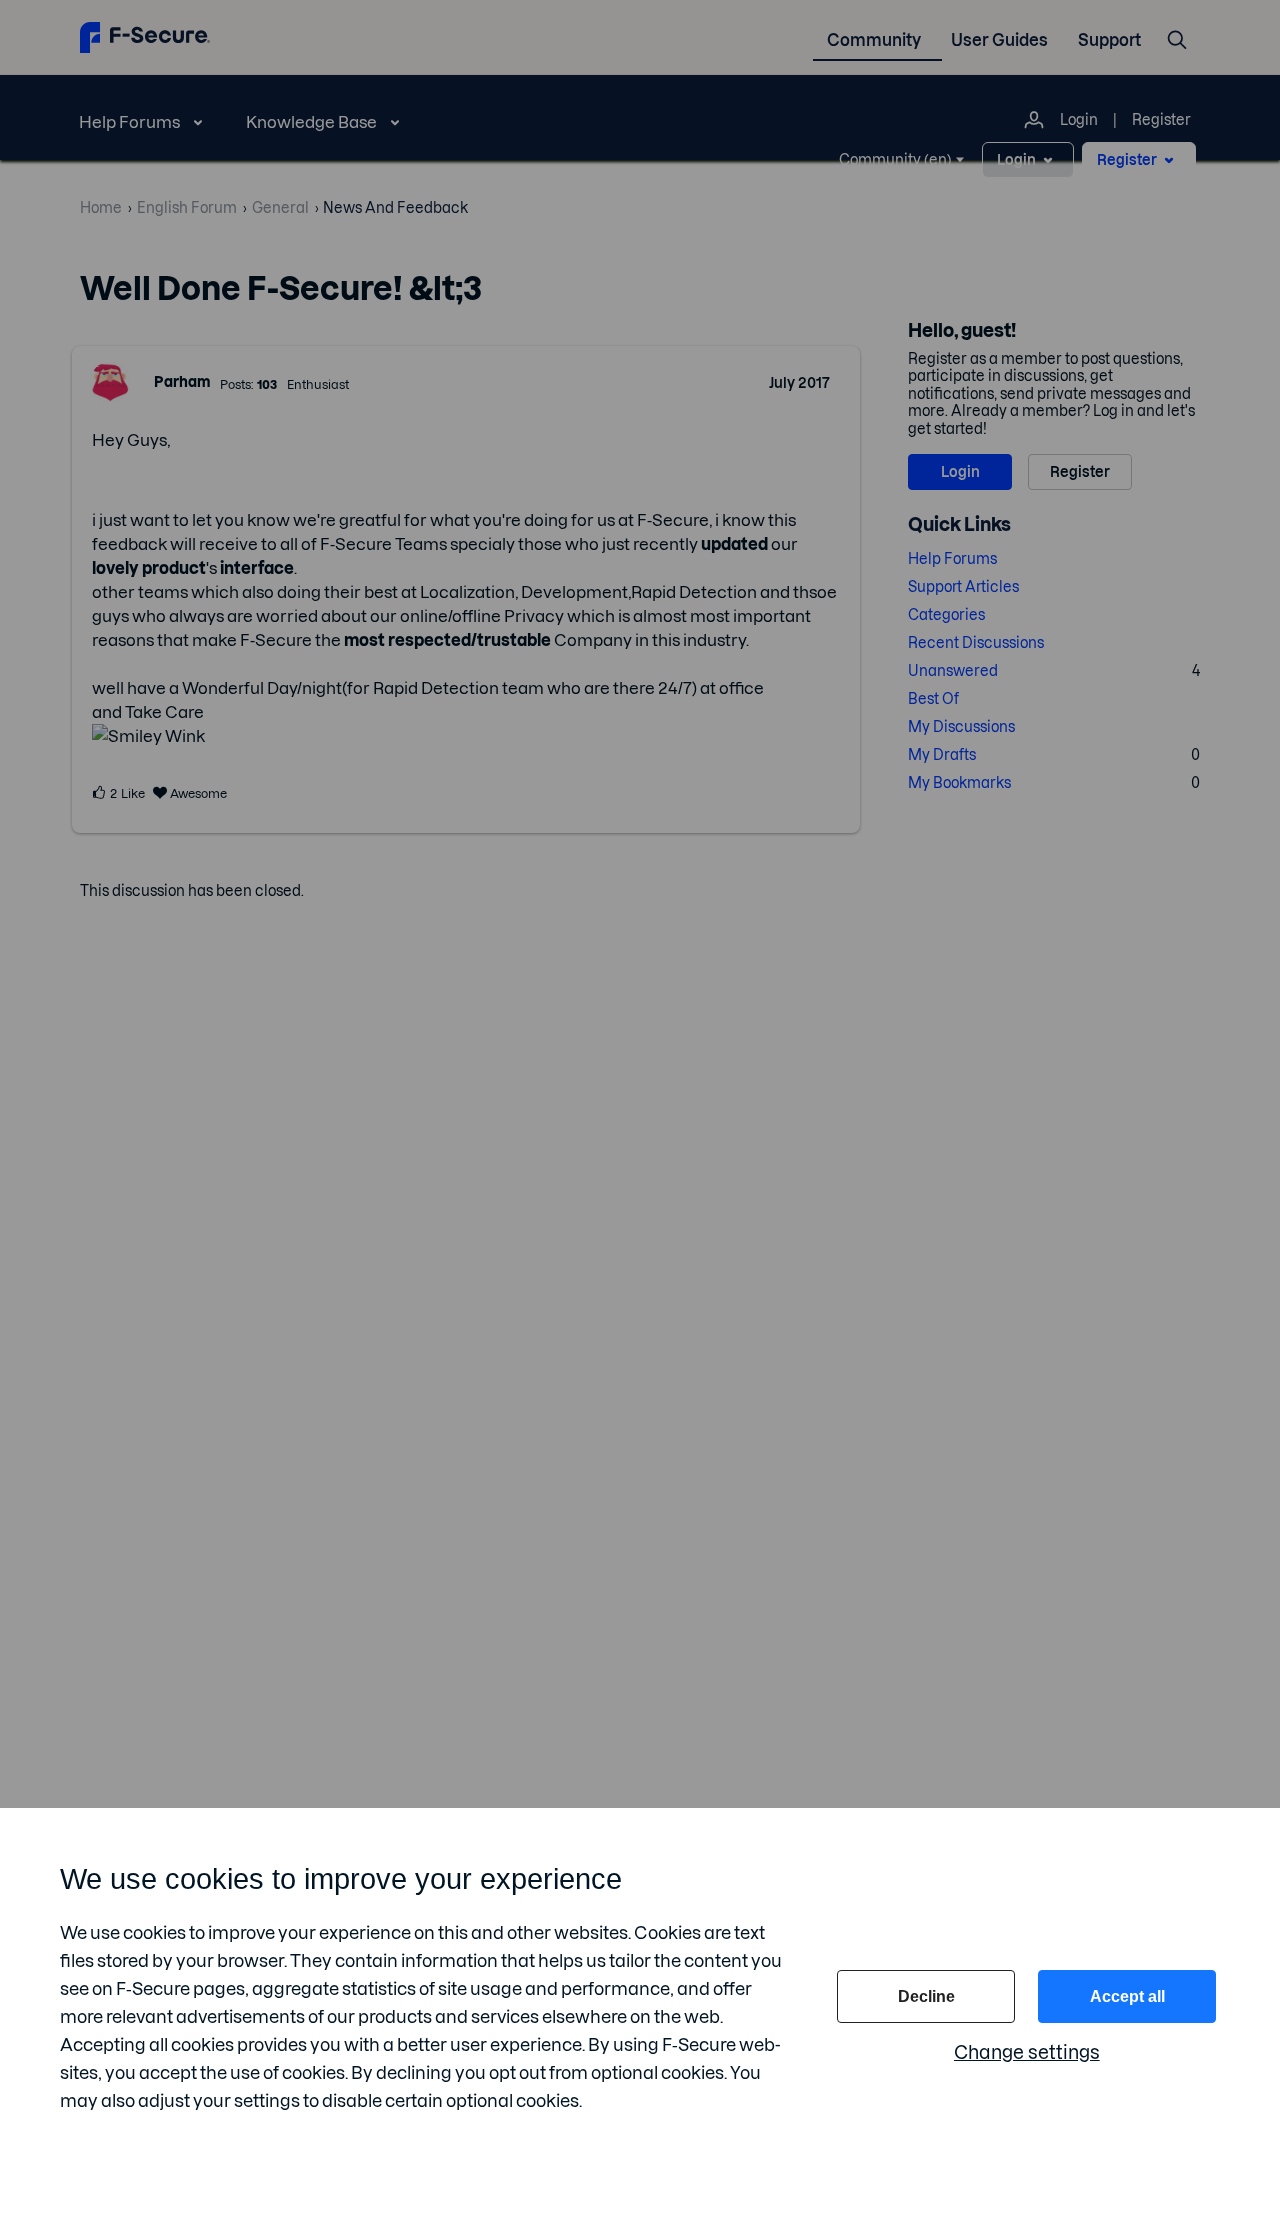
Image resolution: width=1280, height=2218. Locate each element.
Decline (926, 1996)
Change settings (1027, 2052)
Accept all (1127, 1996)
